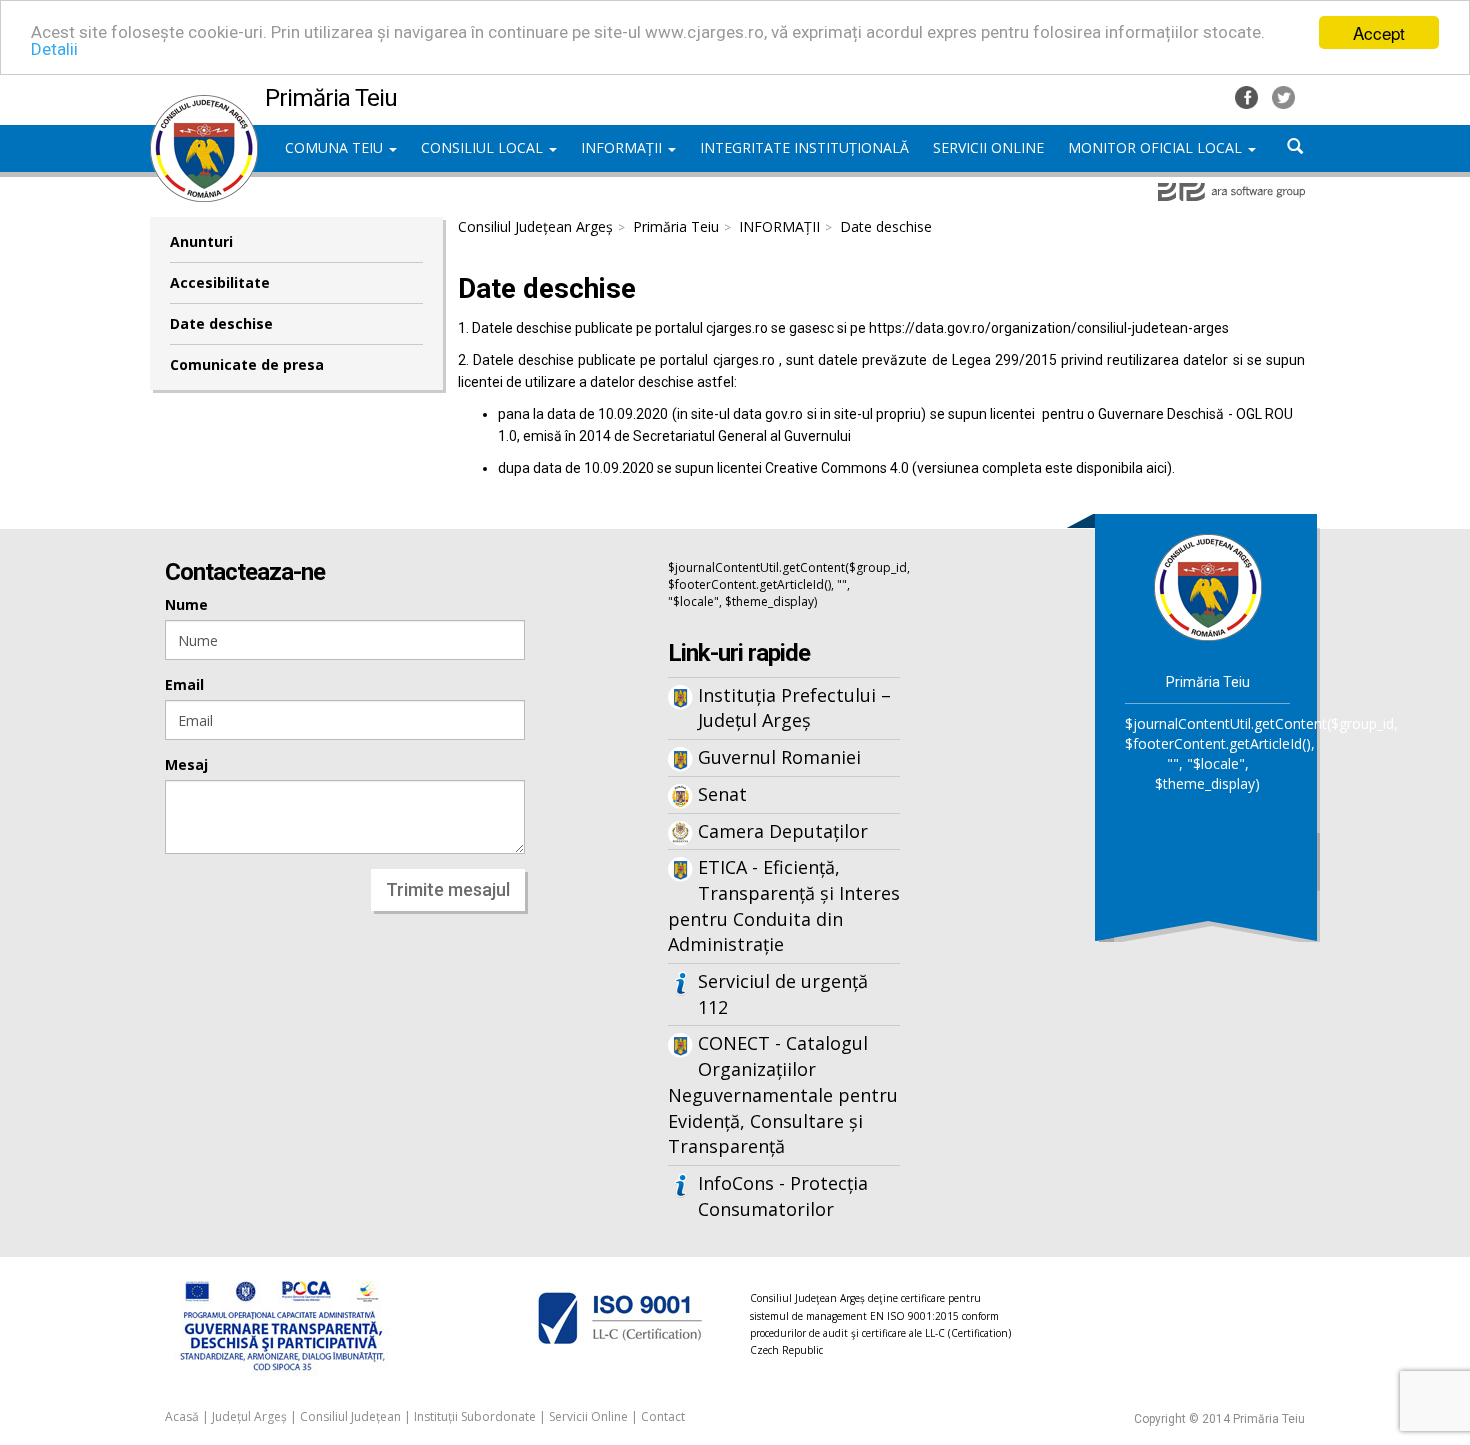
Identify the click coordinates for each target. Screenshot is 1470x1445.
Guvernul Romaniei (779, 757)
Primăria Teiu (676, 226)
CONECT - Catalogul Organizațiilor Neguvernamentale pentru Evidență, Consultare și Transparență (783, 1094)
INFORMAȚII (623, 147)
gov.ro (784, 414)
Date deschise (221, 323)
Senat (722, 794)
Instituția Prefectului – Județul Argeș (794, 708)
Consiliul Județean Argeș (535, 226)
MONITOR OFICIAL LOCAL (1157, 147)
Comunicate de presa (247, 364)
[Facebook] (1248, 95)
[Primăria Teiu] (204, 105)
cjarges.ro (737, 328)
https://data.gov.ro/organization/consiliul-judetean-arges (1049, 328)
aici (1156, 468)
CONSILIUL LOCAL (484, 147)
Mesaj (186, 764)
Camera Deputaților (783, 831)
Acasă (182, 1416)
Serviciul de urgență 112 (783, 994)
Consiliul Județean (350, 1416)
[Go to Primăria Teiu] (1208, 585)
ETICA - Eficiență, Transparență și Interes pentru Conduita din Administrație (784, 905)
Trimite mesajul (448, 889)
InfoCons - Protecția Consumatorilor (783, 1196)
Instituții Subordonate (475, 1416)
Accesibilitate (220, 282)
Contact (663, 1416)
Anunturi (201, 241)
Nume (186, 604)
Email (184, 684)
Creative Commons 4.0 (837, 468)
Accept (1379, 32)
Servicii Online (588, 1416)
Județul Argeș (249, 1416)
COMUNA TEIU (336, 147)
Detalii (54, 50)
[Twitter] (1283, 95)
